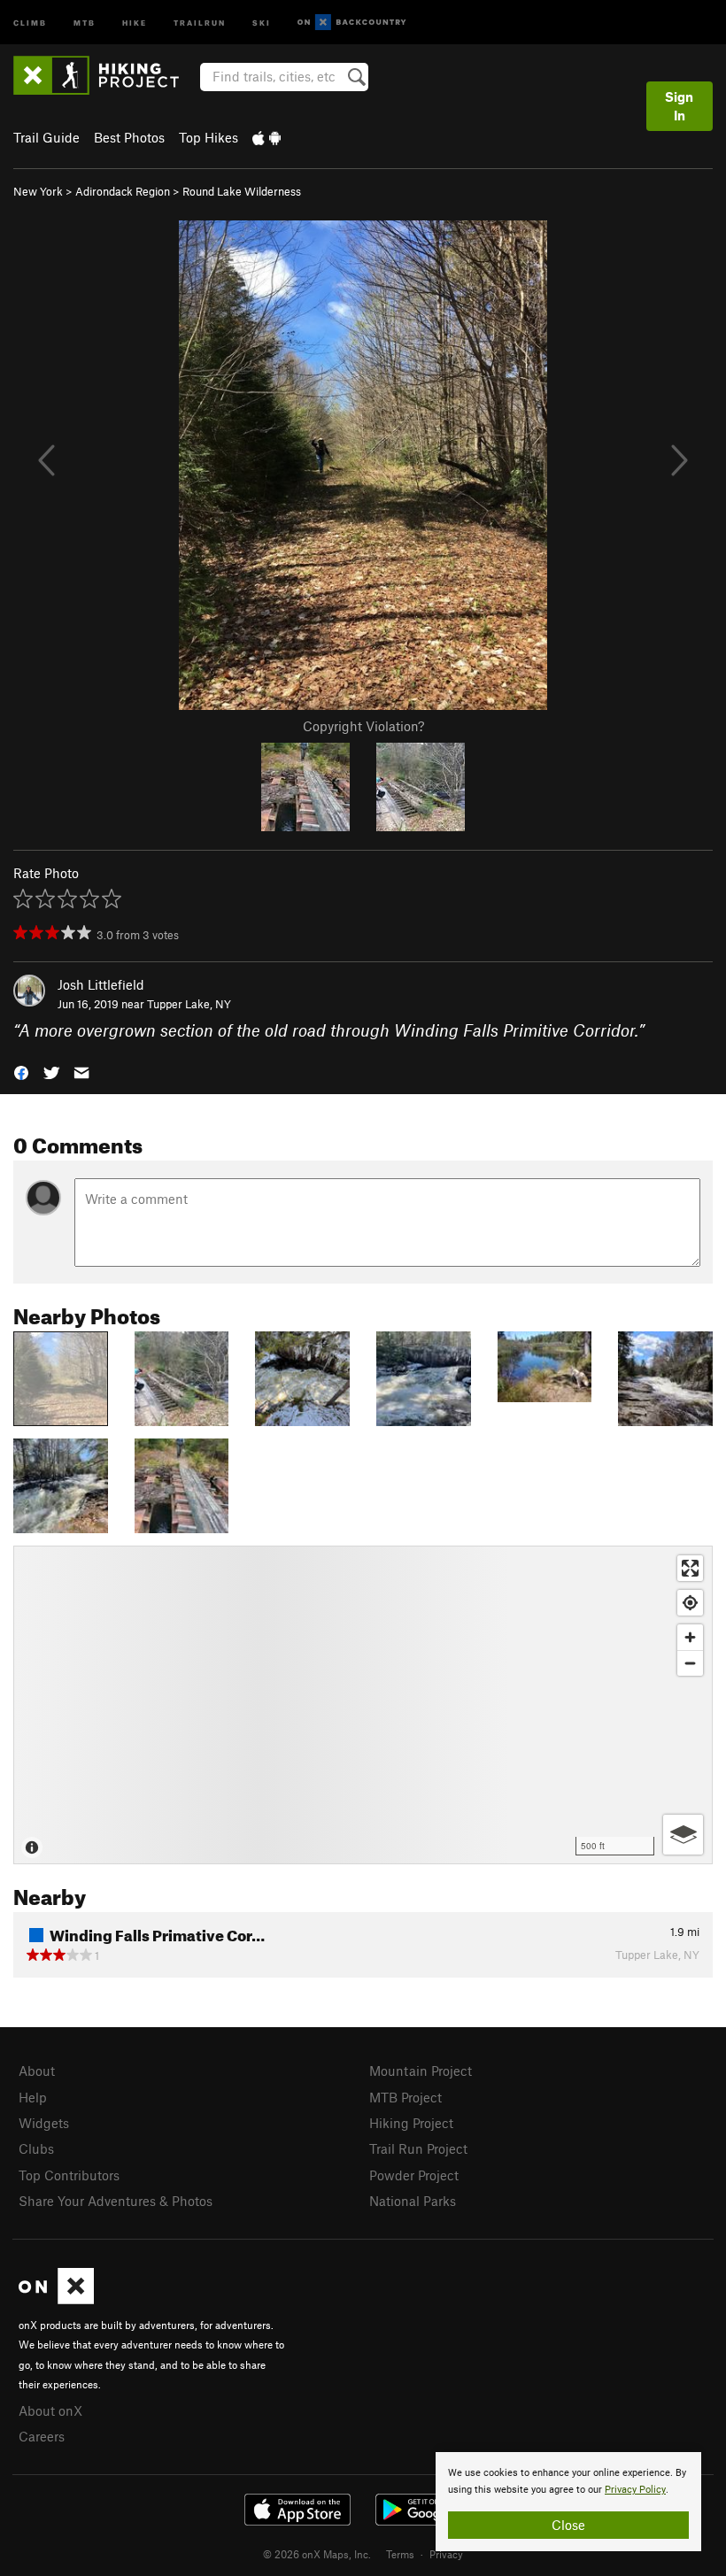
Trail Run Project (418, 2148)
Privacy (446, 2554)
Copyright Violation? (363, 726)
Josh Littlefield (101, 984)
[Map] (363, 1705)
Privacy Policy (635, 2490)
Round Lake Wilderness (242, 191)
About (37, 2071)
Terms (400, 2554)
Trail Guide (46, 137)
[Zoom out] (690, 1663)
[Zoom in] (690, 1637)
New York (38, 191)
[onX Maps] (56, 2299)
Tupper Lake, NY (189, 1004)
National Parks (413, 2201)
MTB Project (405, 2097)
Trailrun (200, 22)
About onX (50, 2410)
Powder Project (414, 2175)
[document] (568, 2502)
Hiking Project (411, 2123)
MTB (85, 22)
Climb (30, 22)
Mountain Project (421, 2071)
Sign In (679, 106)
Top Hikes (209, 137)
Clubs (36, 2148)
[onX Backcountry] (352, 23)
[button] (21, 1072)
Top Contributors (69, 2175)
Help (33, 2097)
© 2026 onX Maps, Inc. (317, 2554)
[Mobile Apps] (266, 137)
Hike (135, 22)
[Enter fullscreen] (690, 1568)
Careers (42, 2436)
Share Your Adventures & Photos (116, 2201)
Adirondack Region (123, 191)
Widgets (44, 2123)
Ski (262, 22)
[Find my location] (690, 1603)
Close (568, 2525)
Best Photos (129, 137)
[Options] (683, 1835)
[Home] (105, 75)
